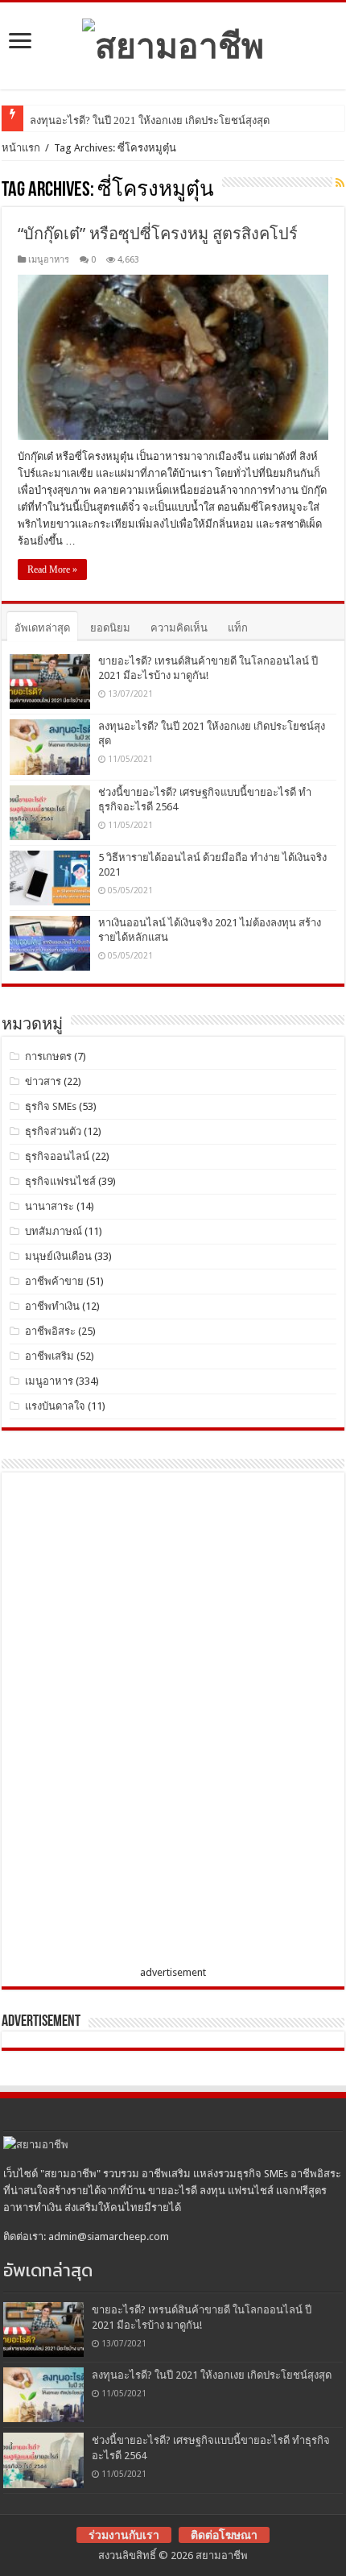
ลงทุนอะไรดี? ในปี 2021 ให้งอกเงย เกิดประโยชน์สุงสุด (150, 120)
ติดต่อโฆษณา (224, 2535)
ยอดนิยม (110, 628)
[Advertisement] (130, 1722)
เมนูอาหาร (49, 260)
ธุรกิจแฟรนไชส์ (60, 1181)
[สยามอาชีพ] (173, 43)
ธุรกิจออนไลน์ (57, 1156)
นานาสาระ (49, 1206)
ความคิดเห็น (179, 628)
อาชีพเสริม (49, 1356)
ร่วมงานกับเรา (124, 2535)
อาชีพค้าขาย (54, 1281)
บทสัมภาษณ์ (54, 1231)
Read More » (52, 569)
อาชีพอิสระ (50, 1331)
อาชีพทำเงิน (52, 1306)
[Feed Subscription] (340, 183)
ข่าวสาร (43, 1081)
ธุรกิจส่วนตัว (53, 1131)
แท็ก (238, 628)
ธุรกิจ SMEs (51, 1106)
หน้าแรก (21, 148)
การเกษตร (48, 1056)
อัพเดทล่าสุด (42, 628)
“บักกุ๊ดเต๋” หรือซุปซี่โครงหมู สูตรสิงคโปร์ (158, 234)
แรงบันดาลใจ (55, 1406)
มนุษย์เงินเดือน (58, 1256)
